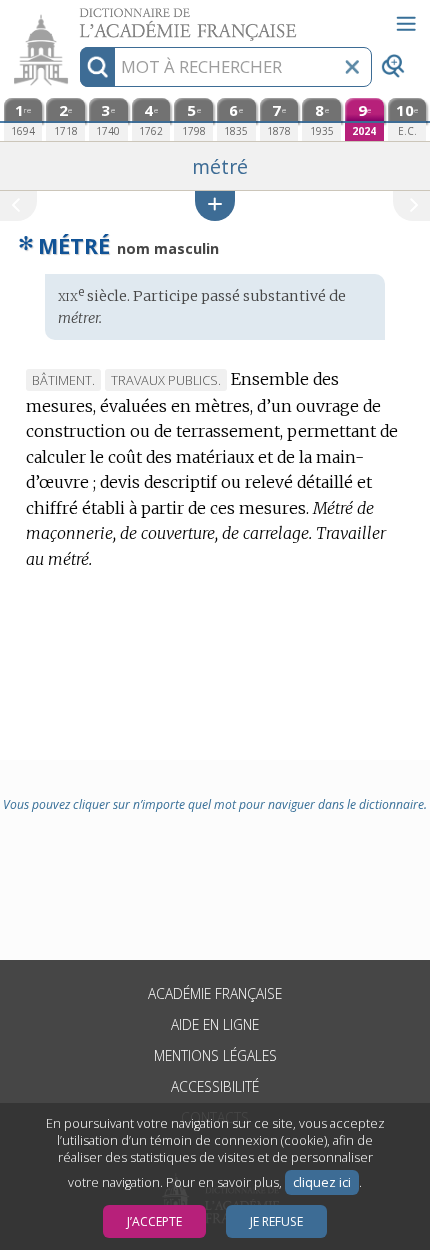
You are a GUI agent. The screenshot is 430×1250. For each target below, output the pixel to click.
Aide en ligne (215, 1024)
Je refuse (276, 1221)
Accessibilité (215, 1086)
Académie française (215, 993)
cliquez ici (322, 1182)
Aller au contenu (77, 17)
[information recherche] (97, 67)
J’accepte (154, 1221)
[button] (215, 205)
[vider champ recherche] (352, 67)
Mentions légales (215, 1055)
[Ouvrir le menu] (406, 24)
